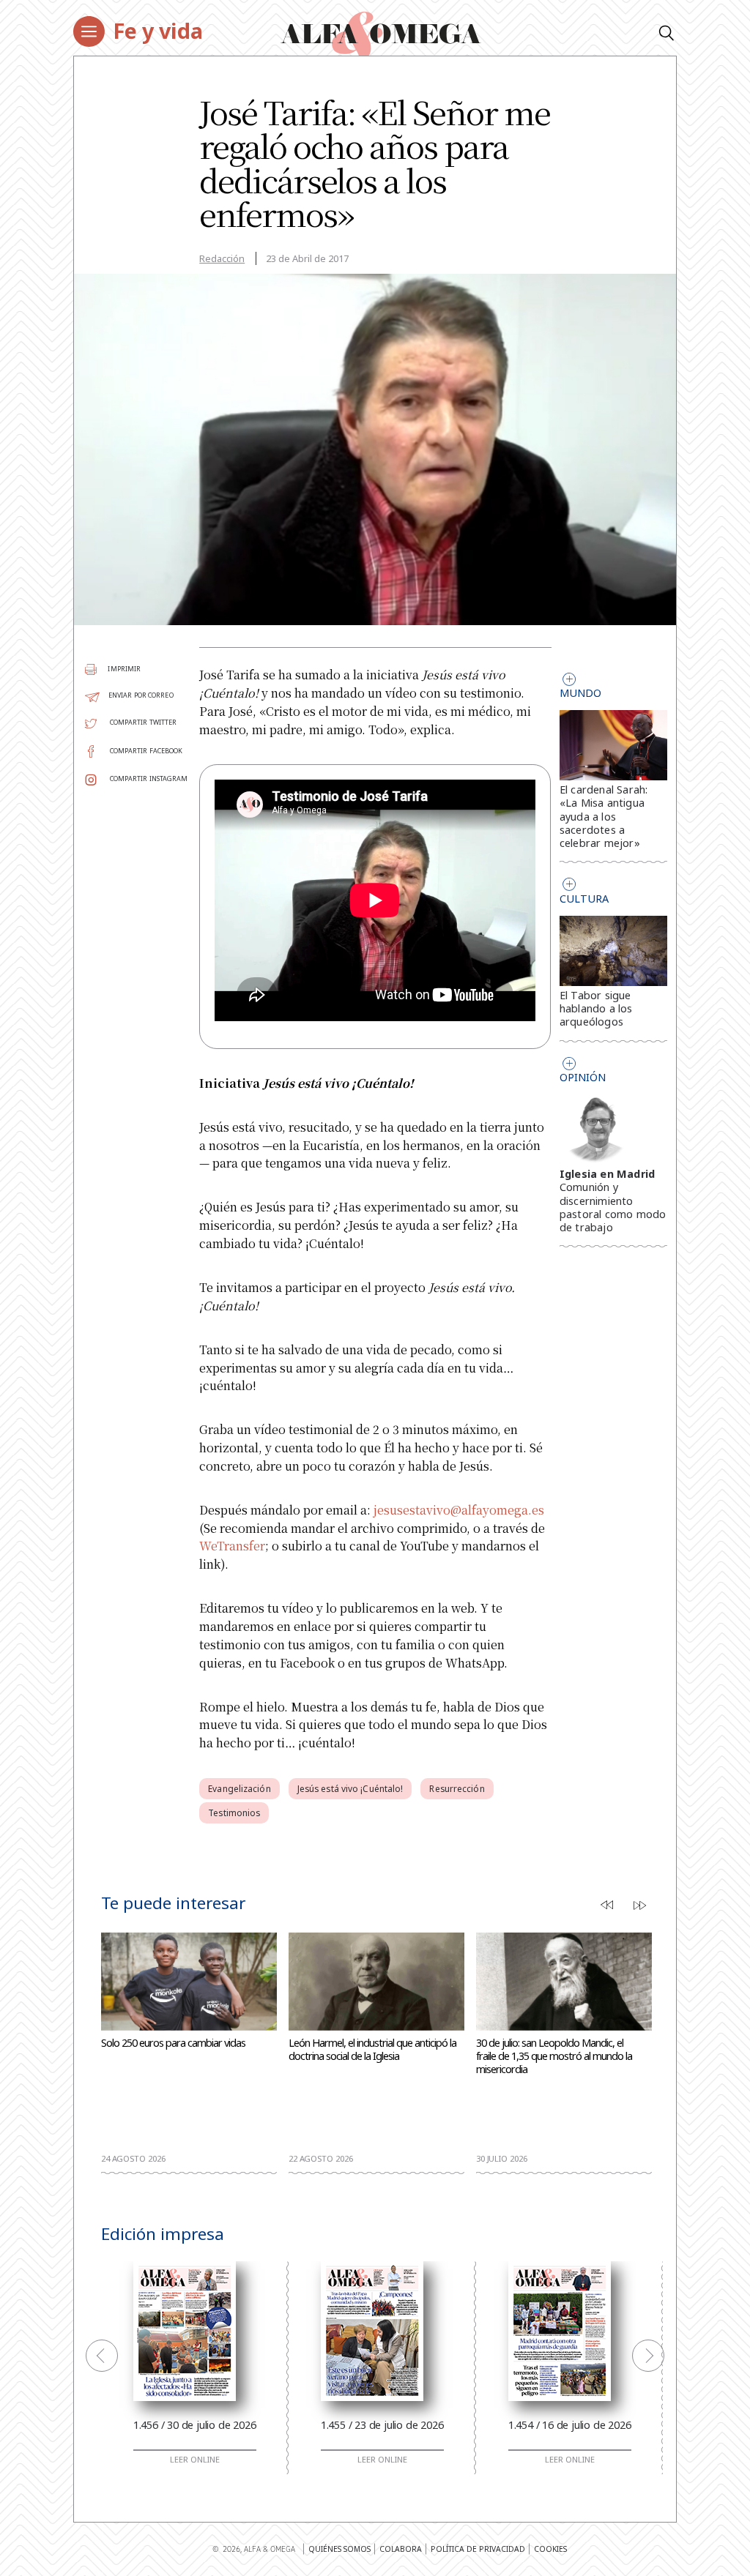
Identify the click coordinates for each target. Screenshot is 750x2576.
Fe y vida (158, 30)
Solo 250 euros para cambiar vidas (173, 2043)
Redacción (222, 258)
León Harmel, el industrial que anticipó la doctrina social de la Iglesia (372, 2050)
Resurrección (457, 1789)
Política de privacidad (478, 2549)
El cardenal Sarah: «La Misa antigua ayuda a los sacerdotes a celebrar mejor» (604, 816)
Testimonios (234, 1813)
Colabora (401, 2549)
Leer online (195, 2460)
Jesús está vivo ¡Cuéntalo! (350, 1789)
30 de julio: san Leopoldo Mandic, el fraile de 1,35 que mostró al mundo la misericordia (554, 2056)
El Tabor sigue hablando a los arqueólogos (596, 1008)
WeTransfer (232, 1546)
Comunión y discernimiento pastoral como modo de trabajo (613, 1207)
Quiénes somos (339, 2549)
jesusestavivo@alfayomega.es (459, 1510)
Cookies (550, 2549)
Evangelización (239, 1789)
